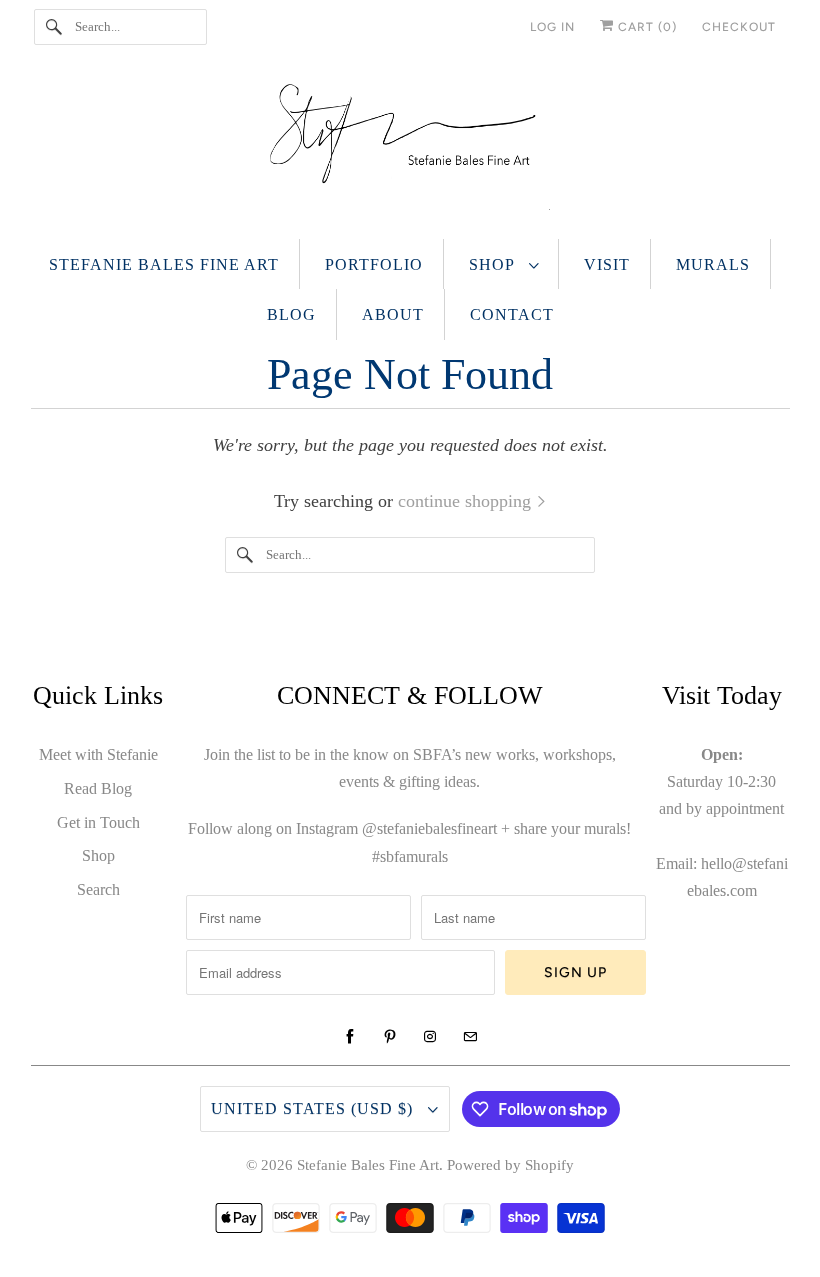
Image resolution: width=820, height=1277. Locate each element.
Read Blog (98, 788)
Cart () (645, 27)
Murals (713, 264)
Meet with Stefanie (98, 754)
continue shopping (467, 501)
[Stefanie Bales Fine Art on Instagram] (430, 1037)
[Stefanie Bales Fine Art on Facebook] (350, 1037)
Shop (494, 264)
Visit (607, 264)
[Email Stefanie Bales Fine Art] (470, 1037)
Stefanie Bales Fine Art (164, 264)
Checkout (739, 27)
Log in (552, 27)
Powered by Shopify (510, 1165)
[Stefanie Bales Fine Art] (410, 151)
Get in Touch (98, 822)
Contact (512, 314)
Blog (291, 314)
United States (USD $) (314, 1108)
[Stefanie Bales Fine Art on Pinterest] (390, 1037)
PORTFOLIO (374, 264)
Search (98, 889)
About (393, 314)
